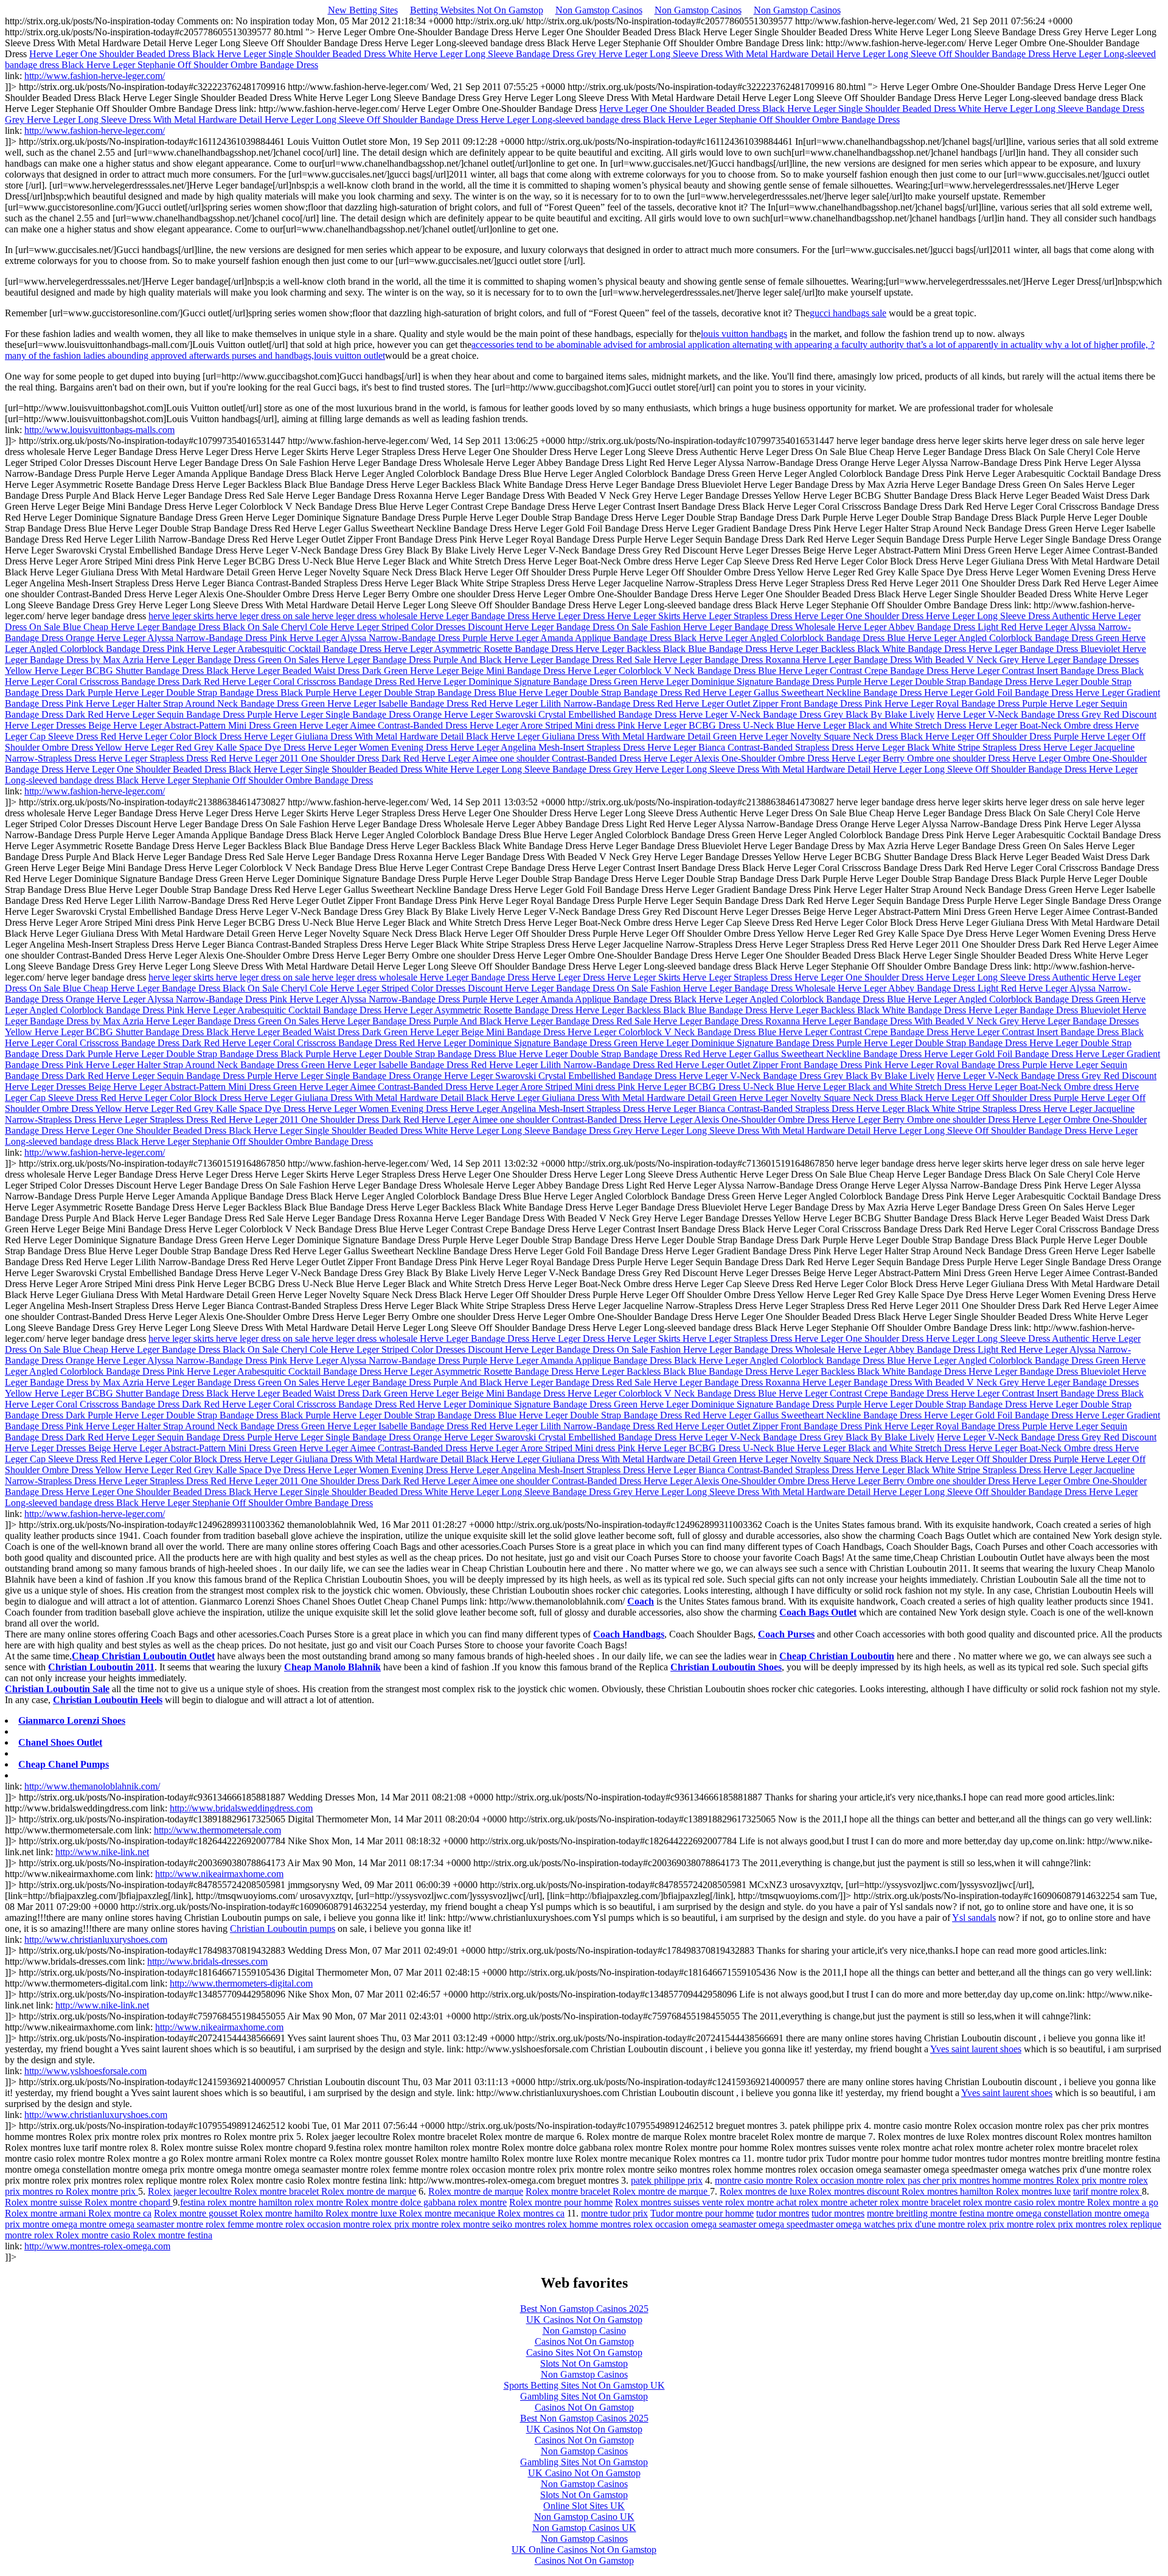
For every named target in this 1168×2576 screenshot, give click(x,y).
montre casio (740, 2180)
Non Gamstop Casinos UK (584, 2528)
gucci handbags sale (848, 313)
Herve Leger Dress (569, 616)
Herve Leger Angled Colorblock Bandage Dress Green (1015, 638)
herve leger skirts (182, 616)
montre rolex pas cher (899, 2180)
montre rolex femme (216, 2224)
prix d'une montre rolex (943, 2224)
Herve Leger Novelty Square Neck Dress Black (832, 736)
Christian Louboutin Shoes (726, 1667)
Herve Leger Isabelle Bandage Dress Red (408, 703)
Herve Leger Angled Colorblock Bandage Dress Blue (803, 638)
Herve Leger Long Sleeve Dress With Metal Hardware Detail (718, 54)
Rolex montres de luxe (764, 2191)
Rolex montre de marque (369, 2191)
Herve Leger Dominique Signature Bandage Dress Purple (752, 682)
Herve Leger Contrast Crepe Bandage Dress (865, 671)
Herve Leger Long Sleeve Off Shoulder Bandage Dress (944, 54)
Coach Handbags (629, 1634)
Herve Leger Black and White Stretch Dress (883, 725)
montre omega (51, 2224)
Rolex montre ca (120, 2213)
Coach (641, 1601)
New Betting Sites (363, 10)
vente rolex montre (739, 2202)
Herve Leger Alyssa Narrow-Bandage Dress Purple (390, 638)
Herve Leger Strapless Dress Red (164, 758)
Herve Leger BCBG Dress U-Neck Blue (717, 725)
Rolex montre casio (94, 2235)
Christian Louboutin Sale (57, 1689)
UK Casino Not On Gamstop (584, 2473)
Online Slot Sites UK (584, 2506)
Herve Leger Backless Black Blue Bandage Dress (673, 649)
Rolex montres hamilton (949, 2191)
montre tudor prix (614, 2213)
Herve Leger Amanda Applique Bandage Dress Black (594, 638)
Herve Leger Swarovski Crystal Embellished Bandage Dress (561, 714)
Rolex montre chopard (129, 2202)
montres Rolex (1052, 2180)
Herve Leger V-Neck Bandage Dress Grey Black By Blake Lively (807, 714)
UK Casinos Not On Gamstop (584, 2320)
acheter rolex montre (890, 2202)
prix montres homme (982, 2180)
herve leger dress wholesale (366, 616)
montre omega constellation (1041, 2213)
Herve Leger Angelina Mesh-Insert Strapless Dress (549, 747)
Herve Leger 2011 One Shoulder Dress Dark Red (325, 758)
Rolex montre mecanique (448, 2213)
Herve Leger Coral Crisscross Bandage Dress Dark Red (113, 682)
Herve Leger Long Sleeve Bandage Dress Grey (506, 54)
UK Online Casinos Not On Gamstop (584, 2550)
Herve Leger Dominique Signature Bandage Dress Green (529, 682)
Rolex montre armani (47, 2213)
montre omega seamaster (128, 2224)
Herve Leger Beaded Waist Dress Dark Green (321, 671)
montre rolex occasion (300, 2224)
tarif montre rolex (1107, 2191)
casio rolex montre (1051, 2202)
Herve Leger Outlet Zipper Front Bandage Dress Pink (780, 703)
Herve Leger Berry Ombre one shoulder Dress (922, 758)
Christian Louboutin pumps (283, 1929)
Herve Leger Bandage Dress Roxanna (728, 660)
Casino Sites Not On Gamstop (584, 2352)
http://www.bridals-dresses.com (207, 1961)
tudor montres (783, 2213)
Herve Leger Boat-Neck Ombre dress (1042, 725)
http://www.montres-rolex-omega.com (97, 2246)
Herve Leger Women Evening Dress (379, 747)
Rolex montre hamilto (283, 2213)
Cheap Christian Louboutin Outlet (143, 1656)
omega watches (867, 2224)
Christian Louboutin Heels (108, 1700)
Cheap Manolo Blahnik (332, 1667)
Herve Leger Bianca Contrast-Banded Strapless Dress (752, 747)
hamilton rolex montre (302, 2202)
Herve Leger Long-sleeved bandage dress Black (574, 120)
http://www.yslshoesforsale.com (85, 2071)
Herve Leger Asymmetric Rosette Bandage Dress (480, 649)
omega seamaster (725, 2224)
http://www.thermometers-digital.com (241, 1983)
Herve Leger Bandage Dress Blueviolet (1045, 649)
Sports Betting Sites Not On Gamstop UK (584, 2385)
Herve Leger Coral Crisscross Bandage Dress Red (320, 682)
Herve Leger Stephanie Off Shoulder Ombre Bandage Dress (202, 65)
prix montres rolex (1094, 2224)
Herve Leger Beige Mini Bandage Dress (489, 671)
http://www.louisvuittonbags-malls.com (99, 430)
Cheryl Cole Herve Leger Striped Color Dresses (374, 627)
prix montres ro (35, 2191)
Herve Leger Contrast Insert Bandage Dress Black (1047, 671)
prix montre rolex (1115, 2180)
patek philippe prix (667, 2180)
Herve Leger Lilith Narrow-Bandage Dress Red (582, 703)
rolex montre (482, 2202)
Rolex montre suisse (45, 2202)
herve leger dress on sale (264, 616)
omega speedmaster (797, 2224)
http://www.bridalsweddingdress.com (241, 1808)
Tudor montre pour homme (702, 2213)
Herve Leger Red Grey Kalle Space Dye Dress (216, 747)
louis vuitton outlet (349, 356)
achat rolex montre (813, 2202)
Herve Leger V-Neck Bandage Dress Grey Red (1029, 714)
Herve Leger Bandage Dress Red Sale (579, 660)
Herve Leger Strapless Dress (739, 616)
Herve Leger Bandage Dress (476, 616)
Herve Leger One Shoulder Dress (860, 616)
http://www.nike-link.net (102, 1852)
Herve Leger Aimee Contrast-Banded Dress (384, 725)
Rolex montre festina (172, 2235)
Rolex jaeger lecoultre (191, 2191)
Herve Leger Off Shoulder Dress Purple (1003, 736)
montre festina (958, 2213)
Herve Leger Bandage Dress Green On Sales (234, 660)
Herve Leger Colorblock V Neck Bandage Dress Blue (673, 671)
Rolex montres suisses (659, 2202)
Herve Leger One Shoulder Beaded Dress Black (123, 54)
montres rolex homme (558, 2224)
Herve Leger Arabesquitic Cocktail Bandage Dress (285, 649)
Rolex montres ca (531, 2213)
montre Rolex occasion (811, 2180)
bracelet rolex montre (972, 2202)
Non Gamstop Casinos (599, 10)
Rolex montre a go (1123, 2202)
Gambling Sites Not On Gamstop (584, 2396)
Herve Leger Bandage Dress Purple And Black (413, 660)
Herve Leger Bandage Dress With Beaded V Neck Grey (912, 660)
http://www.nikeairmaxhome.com (219, 1874)
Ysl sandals (974, 1918)
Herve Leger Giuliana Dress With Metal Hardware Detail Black (367, 736)
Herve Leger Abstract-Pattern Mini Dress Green (206, 725)
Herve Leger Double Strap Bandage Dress (947, 682)
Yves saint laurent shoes (976, 2049)
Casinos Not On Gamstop (584, 2342)
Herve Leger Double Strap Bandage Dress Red (611, 693)
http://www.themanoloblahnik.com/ (92, 1786)
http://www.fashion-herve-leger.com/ (95, 76)
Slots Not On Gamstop (584, 2363)
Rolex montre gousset (197, 2213)
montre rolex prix (377, 2224)
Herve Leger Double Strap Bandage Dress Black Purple (224, 693)
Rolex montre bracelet (278, 2191)
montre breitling (899, 2213)
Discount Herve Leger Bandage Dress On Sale (559, 627)
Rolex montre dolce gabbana (402, 2202)
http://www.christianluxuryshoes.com (96, 1939)
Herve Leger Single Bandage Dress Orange (359, 714)
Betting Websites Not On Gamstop (477, 10)
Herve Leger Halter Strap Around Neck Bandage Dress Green (207, 703)
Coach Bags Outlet (818, 1612)
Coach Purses (786, 1634)
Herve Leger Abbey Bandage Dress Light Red (928, 627)
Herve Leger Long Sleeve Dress (989, 616)
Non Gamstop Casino (584, 2331)
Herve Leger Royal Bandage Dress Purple (967, 703)
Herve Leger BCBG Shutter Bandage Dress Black (133, 671)
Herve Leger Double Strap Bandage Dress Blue (426, 693)
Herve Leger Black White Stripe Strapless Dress (950, 747)
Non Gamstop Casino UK (584, 2517)
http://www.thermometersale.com (217, 1830)
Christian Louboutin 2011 (101, 1667)
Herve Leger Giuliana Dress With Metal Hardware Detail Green (615, 736)
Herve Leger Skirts (645, 616)
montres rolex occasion (646, 2224)
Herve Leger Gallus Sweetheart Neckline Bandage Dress (813, 693)
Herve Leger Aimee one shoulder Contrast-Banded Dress (533, 758)
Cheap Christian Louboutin (837, 1656)
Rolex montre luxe (362, 2213)
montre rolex (437, 2224)
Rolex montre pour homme (561, 2202)
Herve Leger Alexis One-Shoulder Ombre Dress (738, 758)
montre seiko (489, 2224)
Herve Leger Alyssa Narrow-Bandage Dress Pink (193, 638)
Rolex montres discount (855, 2191)
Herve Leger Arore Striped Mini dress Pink (554, 725)
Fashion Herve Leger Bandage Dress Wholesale (744, 627)
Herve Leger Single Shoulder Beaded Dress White (315, 54)
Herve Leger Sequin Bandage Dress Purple (190, 714)
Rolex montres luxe (1033, 2191)
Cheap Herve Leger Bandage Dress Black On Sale (182, 627)
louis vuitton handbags (744, 334)
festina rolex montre (219, 2202)
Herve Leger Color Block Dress (181, 736)
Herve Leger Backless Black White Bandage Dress (869, 649)
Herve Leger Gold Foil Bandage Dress (1000, 693)
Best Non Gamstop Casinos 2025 (584, 2309)
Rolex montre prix (102, 2191)
